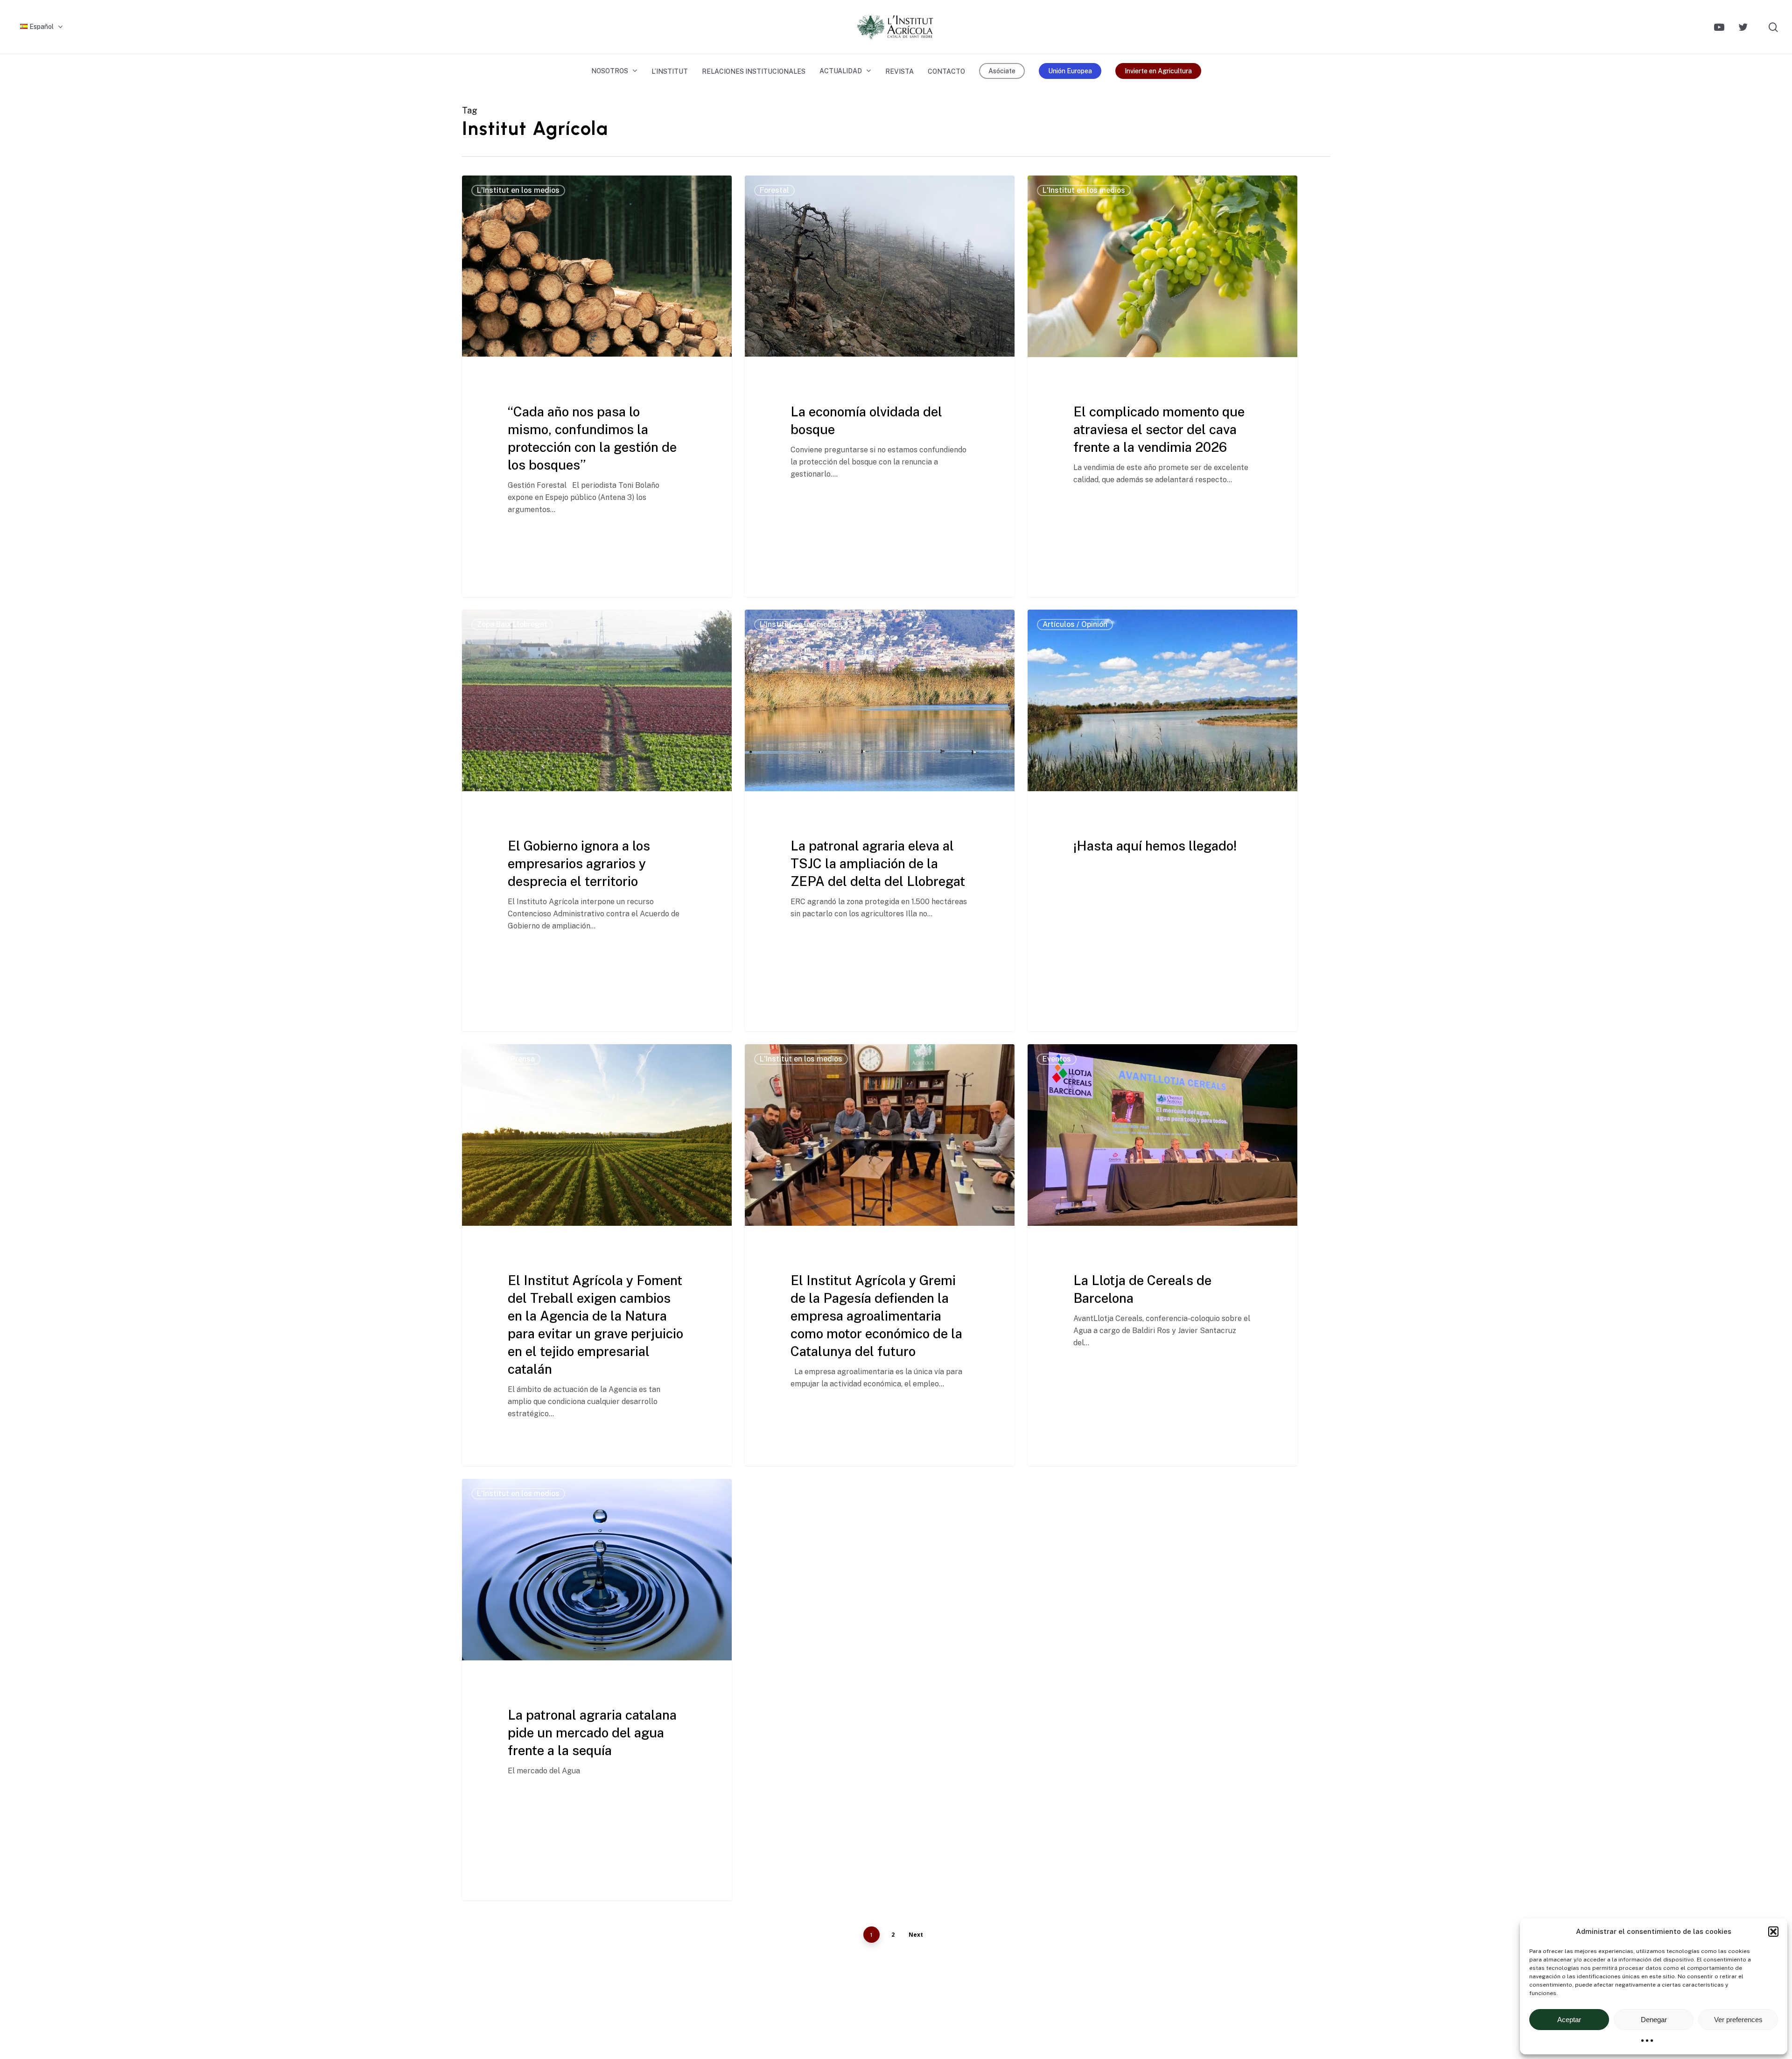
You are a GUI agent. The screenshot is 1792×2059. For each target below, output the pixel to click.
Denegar (1654, 2020)
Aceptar (1569, 2020)
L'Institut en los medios (518, 190)
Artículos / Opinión (1075, 624)
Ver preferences (1738, 2020)
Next (916, 1935)
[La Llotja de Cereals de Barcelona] (1162, 1255)
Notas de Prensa (506, 1059)
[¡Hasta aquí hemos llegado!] (1162, 820)
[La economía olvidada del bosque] (880, 386)
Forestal (774, 190)
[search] (1773, 27)
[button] (1773, 1932)
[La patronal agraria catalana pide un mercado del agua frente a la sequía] (597, 1690)
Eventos (1057, 1059)
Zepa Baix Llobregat (512, 624)
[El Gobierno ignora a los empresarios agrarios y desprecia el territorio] (597, 820)
